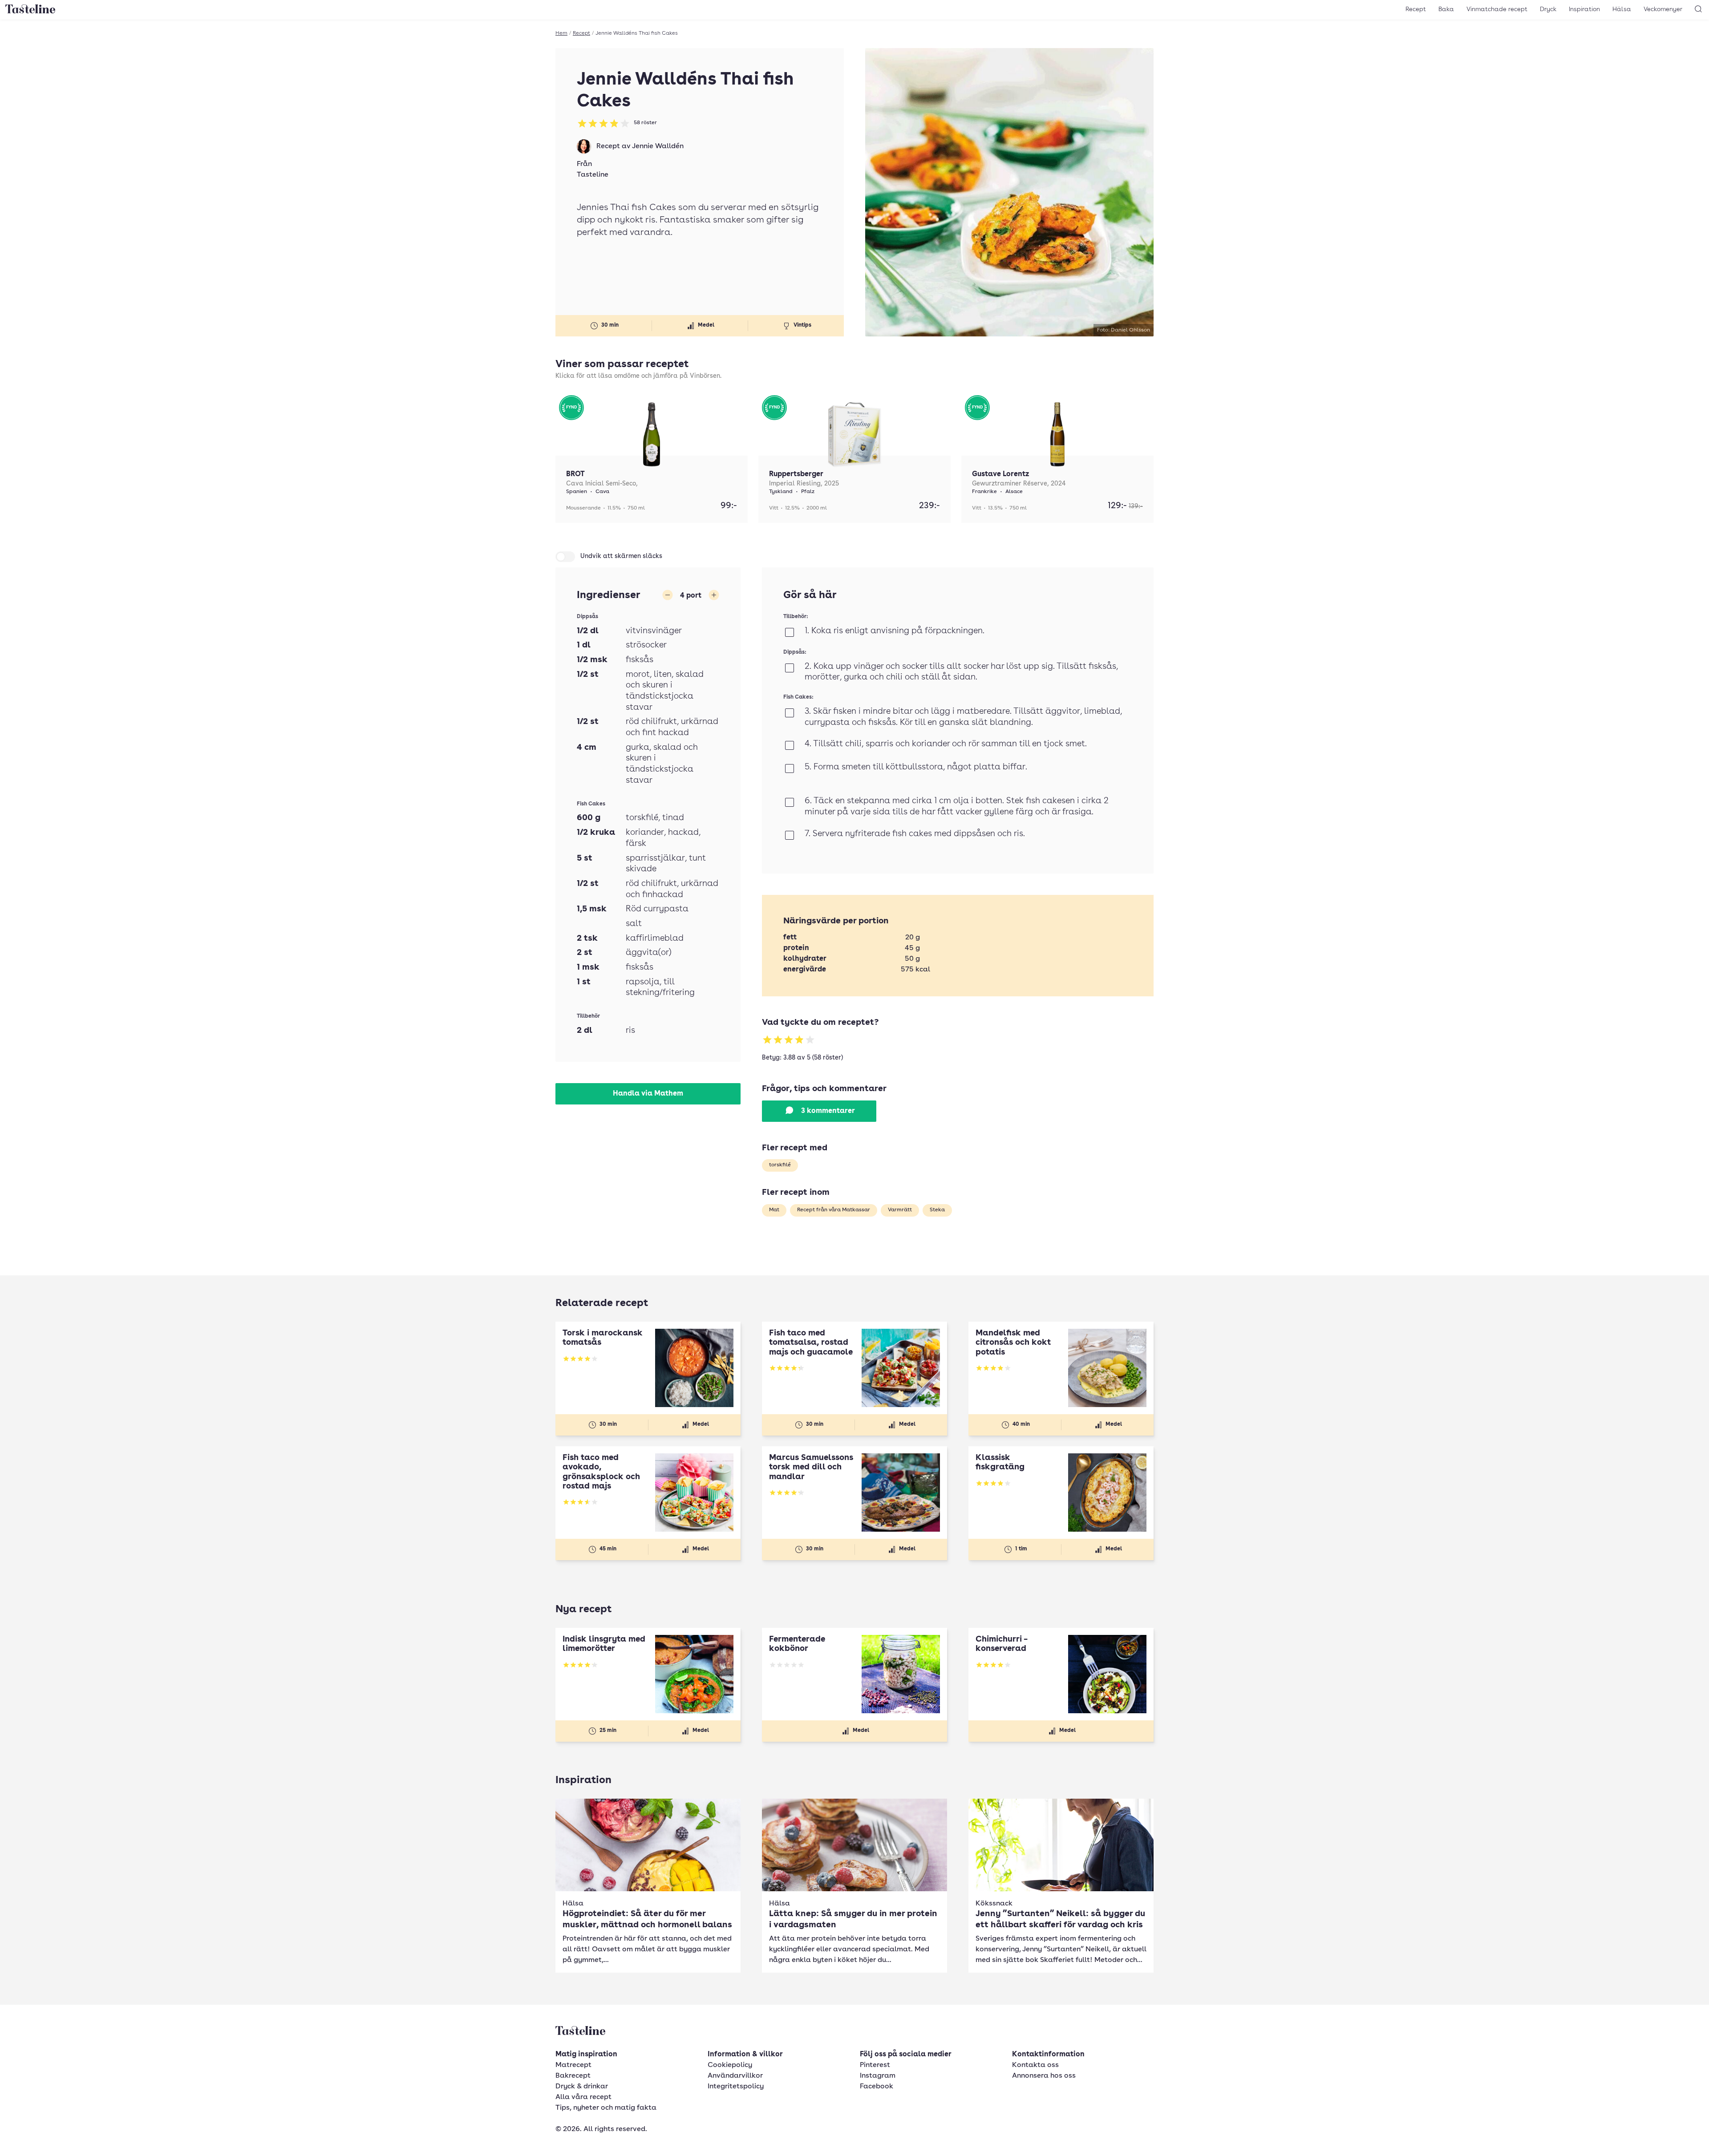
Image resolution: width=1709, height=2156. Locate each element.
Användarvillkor (735, 2076)
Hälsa (1622, 9)
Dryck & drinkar (582, 2087)
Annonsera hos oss (1044, 2076)
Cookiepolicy (730, 2065)
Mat (774, 1210)
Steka (937, 1210)
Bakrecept (573, 2076)
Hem (561, 33)
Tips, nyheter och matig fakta (606, 2108)
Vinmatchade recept (1497, 9)
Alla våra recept (583, 2097)
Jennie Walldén (658, 146)
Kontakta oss (1035, 2065)
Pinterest (875, 2065)
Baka (1446, 9)
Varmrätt (900, 1210)
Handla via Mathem (648, 1094)
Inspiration (1584, 9)
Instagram (878, 2076)
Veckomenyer (1663, 9)
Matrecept (573, 2065)
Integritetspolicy (736, 2087)
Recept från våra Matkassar (834, 1210)
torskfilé (780, 1165)
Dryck (1548, 9)
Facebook (877, 2087)
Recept (1416, 9)
